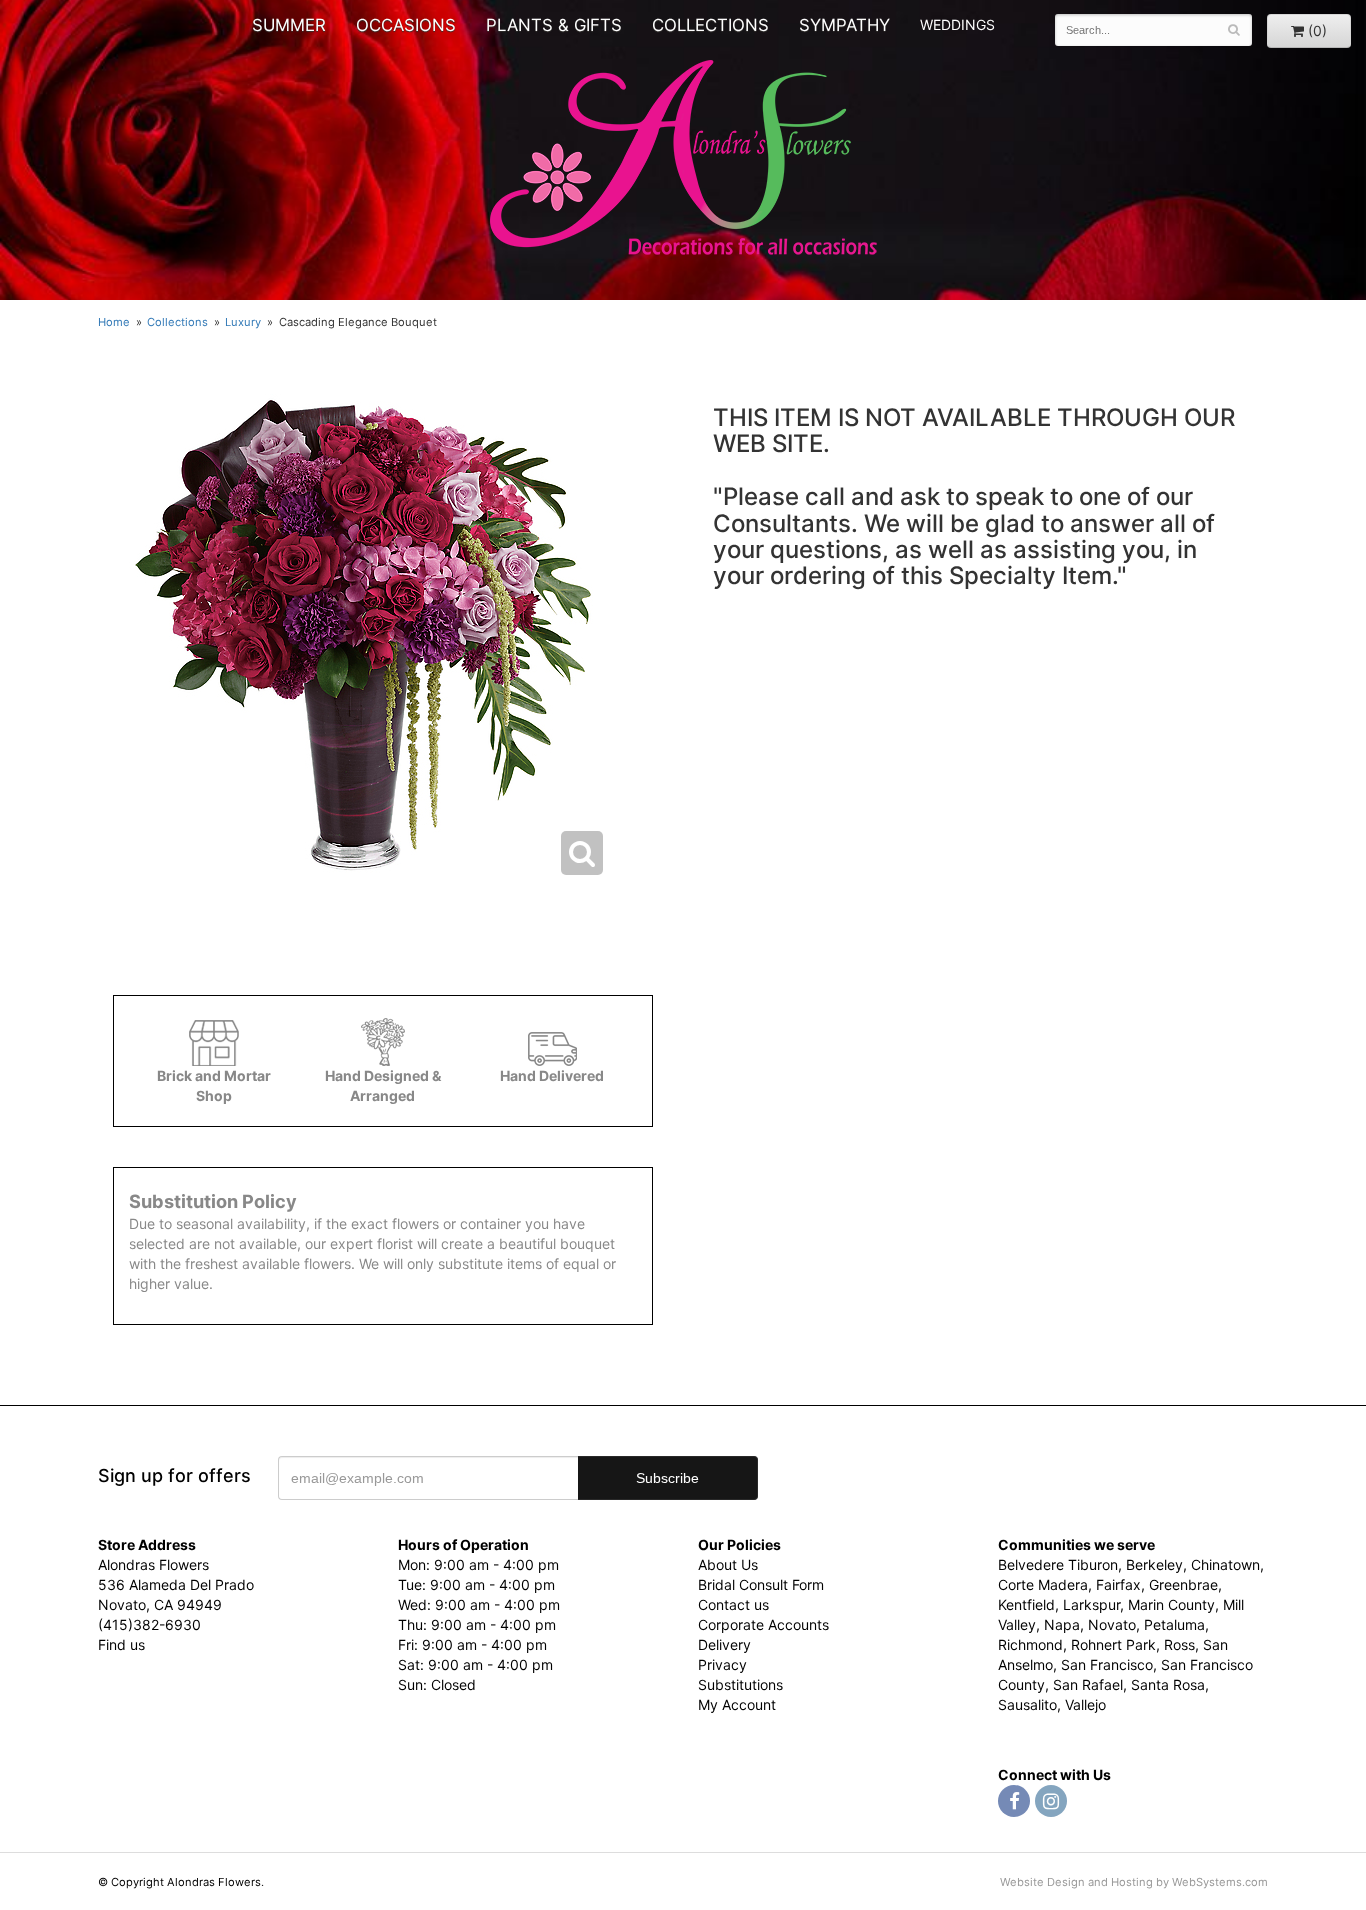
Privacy (722, 1664)
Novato (1112, 1624)
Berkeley (1154, 1564)
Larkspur (1091, 1604)
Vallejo (1085, 1704)
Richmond (1030, 1644)
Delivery (724, 1644)
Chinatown (1225, 1564)
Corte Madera (1043, 1584)
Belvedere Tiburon (1058, 1564)
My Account (737, 1704)
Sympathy (844, 25)
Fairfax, (1120, 1584)
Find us (121, 1644)
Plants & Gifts (554, 25)
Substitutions (740, 1684)
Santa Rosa (1168, 1684)
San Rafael (1088, 1684)
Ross (1179, 1644)
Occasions (406, 25)
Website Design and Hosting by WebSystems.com (1134, 1882)
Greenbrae (1183, 1584)
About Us (728, 1564)
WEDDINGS (957, 24)
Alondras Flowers (683, 160)
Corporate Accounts (763, 1624)
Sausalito (1027, 1704)
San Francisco (1107, 1664)
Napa (1062, 1624)
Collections (710, 25)
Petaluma (1174, 1624)
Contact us (733, 1604)
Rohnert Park (1113, 1644)
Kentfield (1026, 1604)
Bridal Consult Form (761, 1584)
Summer (289, 25)
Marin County (1171, 1604)
